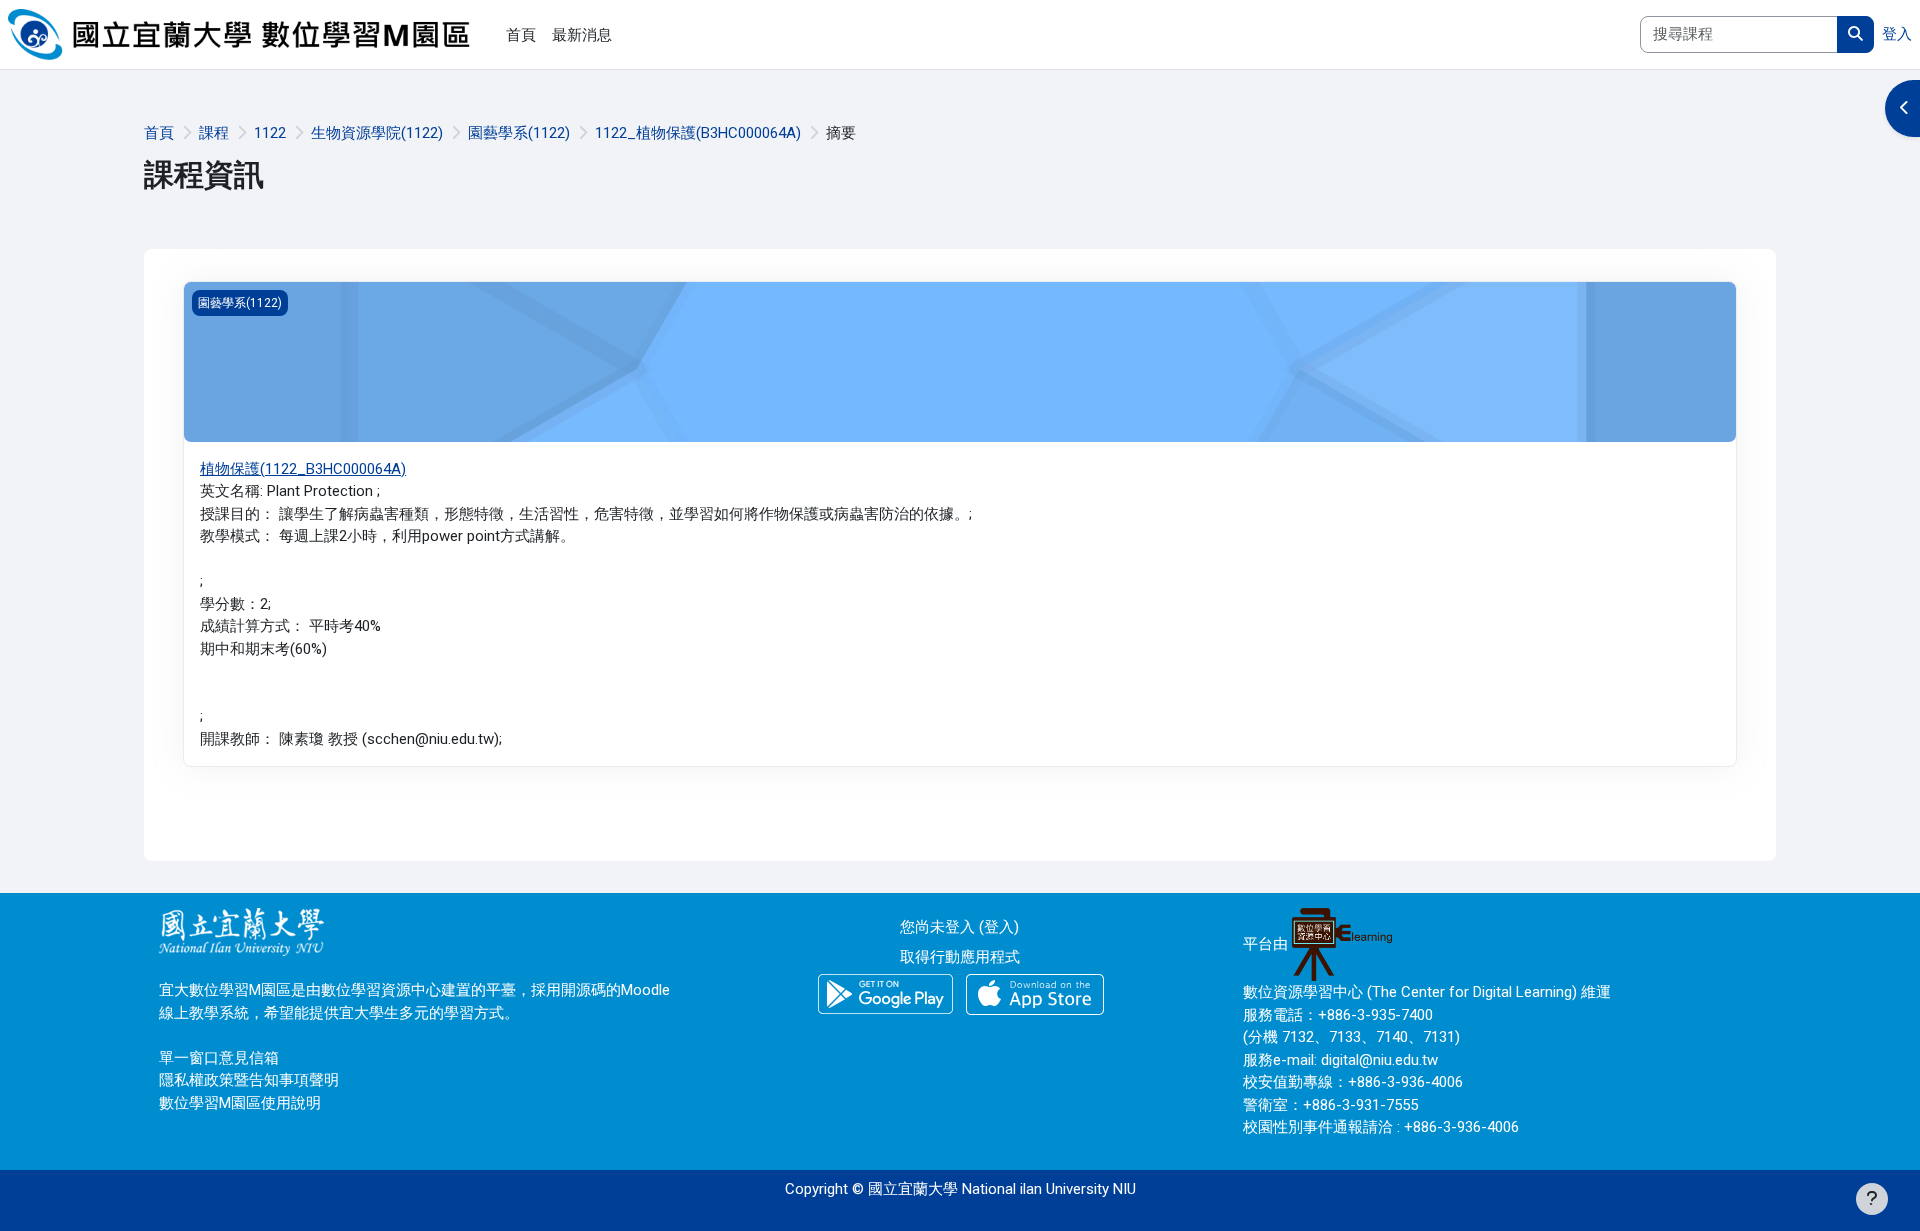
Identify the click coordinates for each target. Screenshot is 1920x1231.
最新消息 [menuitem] (582, 35)
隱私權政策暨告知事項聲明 (249, 1080)
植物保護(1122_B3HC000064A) (303, 469)
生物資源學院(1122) (377, 133)
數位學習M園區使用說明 (240, 1103)
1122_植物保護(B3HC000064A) (698, 133)
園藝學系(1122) (519, 133)
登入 (1897, 34)
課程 (214, 133)
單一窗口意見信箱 (219, 1058)
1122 (270, 133)
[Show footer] (1872, 1199)
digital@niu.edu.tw (1379, 1060)
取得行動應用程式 (960, 957)
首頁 (159, 133)
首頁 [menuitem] (521, 35)
